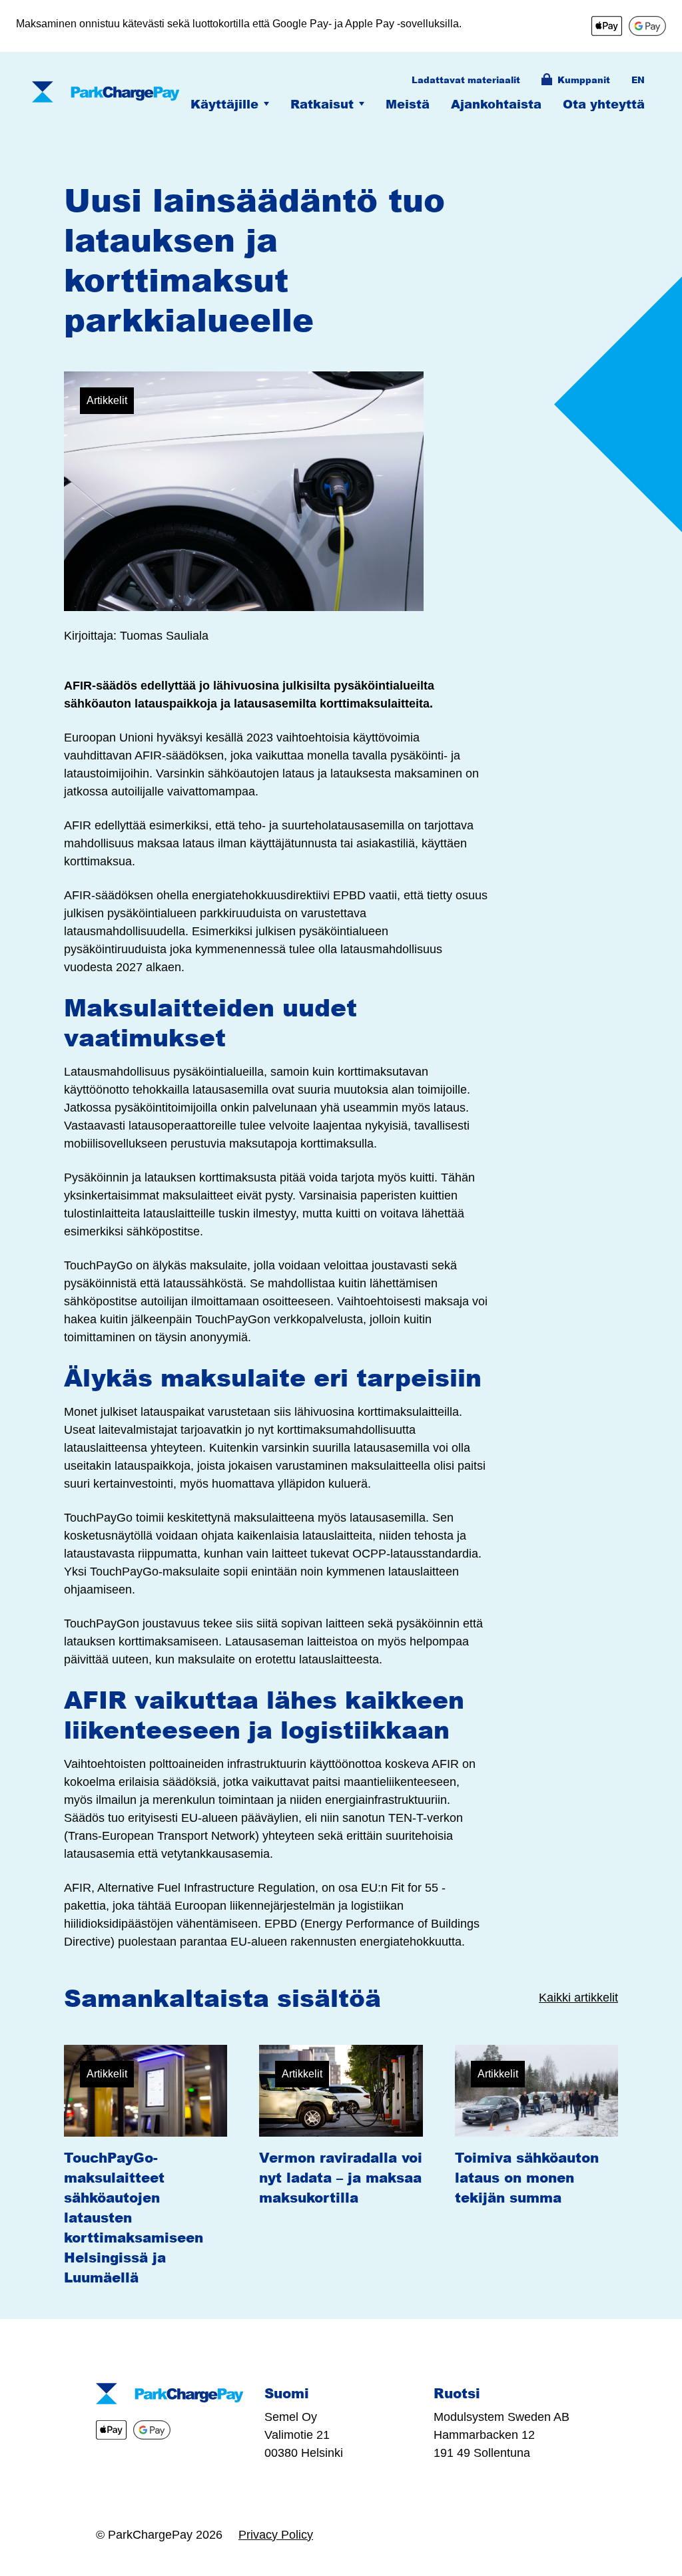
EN (638, 80)
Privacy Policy (276, 2535)
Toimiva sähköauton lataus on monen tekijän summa (527, 2177)
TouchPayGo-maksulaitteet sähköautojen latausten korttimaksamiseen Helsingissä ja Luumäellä (134, 2217)
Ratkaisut (322, 104)
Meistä (408, 104)
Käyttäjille (224, 104)
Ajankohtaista (496, 104)
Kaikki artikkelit (578, 1998)
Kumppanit (584, 80)
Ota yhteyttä (604, 104)
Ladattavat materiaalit (466, 80)
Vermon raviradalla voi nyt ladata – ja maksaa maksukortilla (341, 2177)
